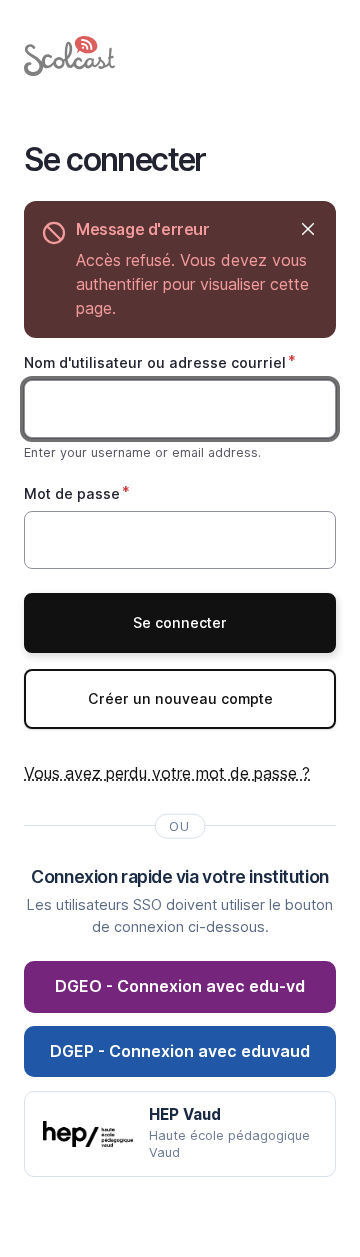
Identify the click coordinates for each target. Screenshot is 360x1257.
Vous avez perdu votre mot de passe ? (167, 773)
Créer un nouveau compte (180, 698)
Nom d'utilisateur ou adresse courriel (155, 362)
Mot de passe (72, 493)
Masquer (307, 229)
